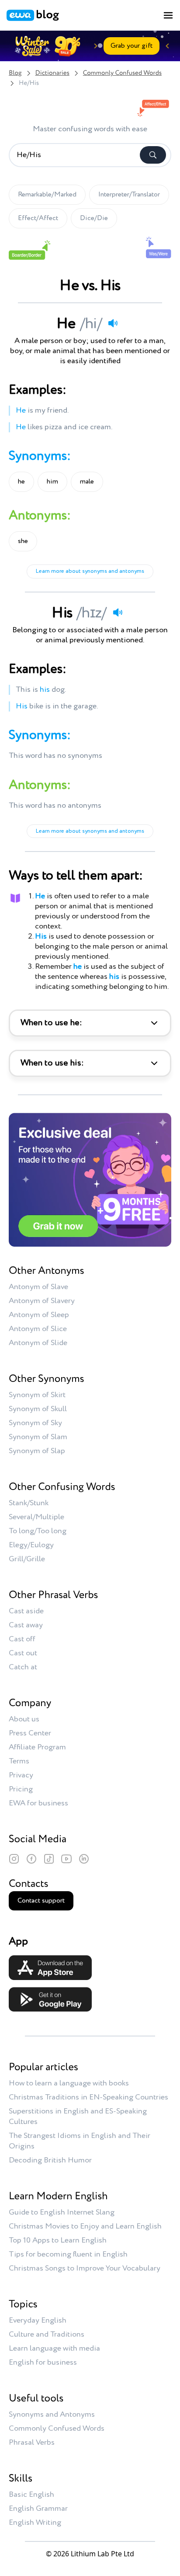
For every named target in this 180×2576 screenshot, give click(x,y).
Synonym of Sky (35, 1423)
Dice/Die (94, 218)
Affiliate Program (37, 1747)
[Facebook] (31, 1859)
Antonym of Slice (38, 1329)
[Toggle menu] (168, 15)
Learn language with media (54, 2348)
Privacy (21, 1775)
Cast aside (26, 1611)
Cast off (22, 1639)
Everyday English (38, 2320)
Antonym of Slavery (42, 1301)
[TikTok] (49, 1859)
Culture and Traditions (47, 2334)
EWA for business (38, 1803)
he (21, 482)
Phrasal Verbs (32, 2443)
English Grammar (38, 2509)
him (52, 482)
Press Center (30, 1733)
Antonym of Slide (38, 1343)
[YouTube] (66, 1859)
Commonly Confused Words (122, 73)
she (23, 541)
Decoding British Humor (50, 2160)
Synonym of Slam (38, 1437)
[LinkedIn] (84, 1859)
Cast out (23, 1653)
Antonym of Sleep (39, 1315)
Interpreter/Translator (129, 195)
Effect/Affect (38, 218)
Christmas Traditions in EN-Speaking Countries (88, 2097)
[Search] (153, 155)
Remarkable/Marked (47, 195)
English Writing (35, 2523)
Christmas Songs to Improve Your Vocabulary (85, 2268)
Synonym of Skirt (37, 1395)
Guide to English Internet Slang (62, 2212)
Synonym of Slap (37, 1451)
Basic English (31, 2495)
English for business (43, 2362)
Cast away (26, 1625)
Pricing (21, 1789)
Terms (19, 1761)
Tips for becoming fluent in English (68, 2254)
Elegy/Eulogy (31, 1545)
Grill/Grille (27, 1559)
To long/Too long (38, 1531)
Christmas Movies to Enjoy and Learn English (85, 2226)
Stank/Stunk (29, 1503)
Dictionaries (52, 73)
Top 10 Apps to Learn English (58, 2240)
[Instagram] (14, 1859)
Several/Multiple (36, 1517)
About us (24, 1719)
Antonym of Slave (38, 1287)
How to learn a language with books (69, 2083)
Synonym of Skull (38, 1409)
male (87, 482)
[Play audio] (113, 323)
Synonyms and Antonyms (52, 2415)
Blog (15, 73)
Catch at (23, 1667)
